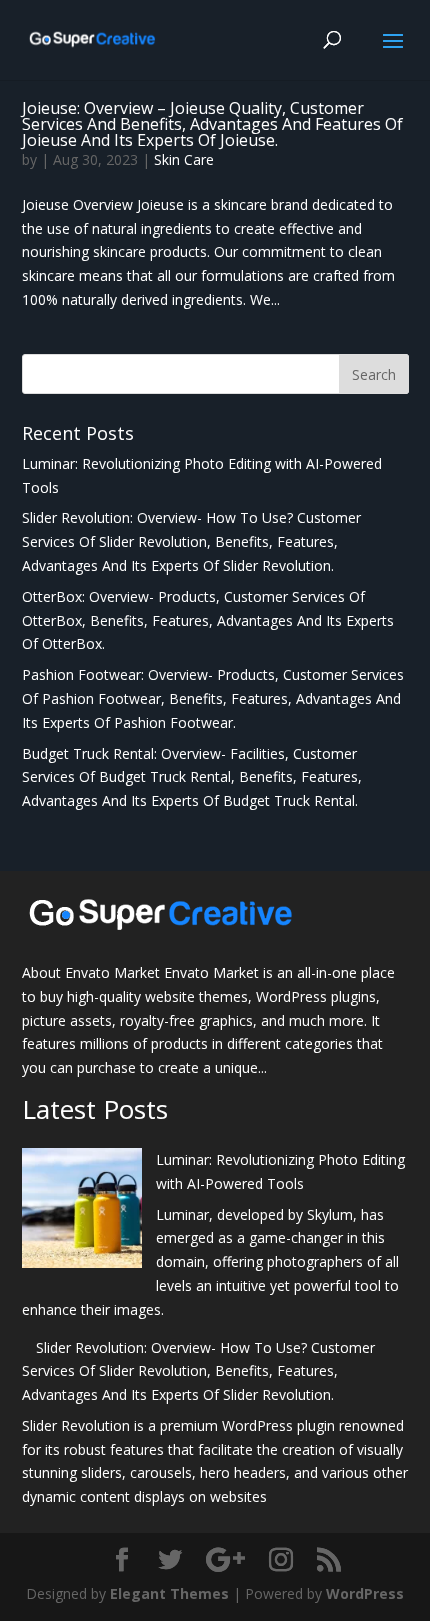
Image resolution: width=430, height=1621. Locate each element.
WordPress (365, 1593)
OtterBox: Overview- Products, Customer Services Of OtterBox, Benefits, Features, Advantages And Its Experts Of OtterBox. (208, 620)
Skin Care (184, 159)
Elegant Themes (169, 1593)
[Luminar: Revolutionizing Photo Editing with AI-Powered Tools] (82, 1211)
